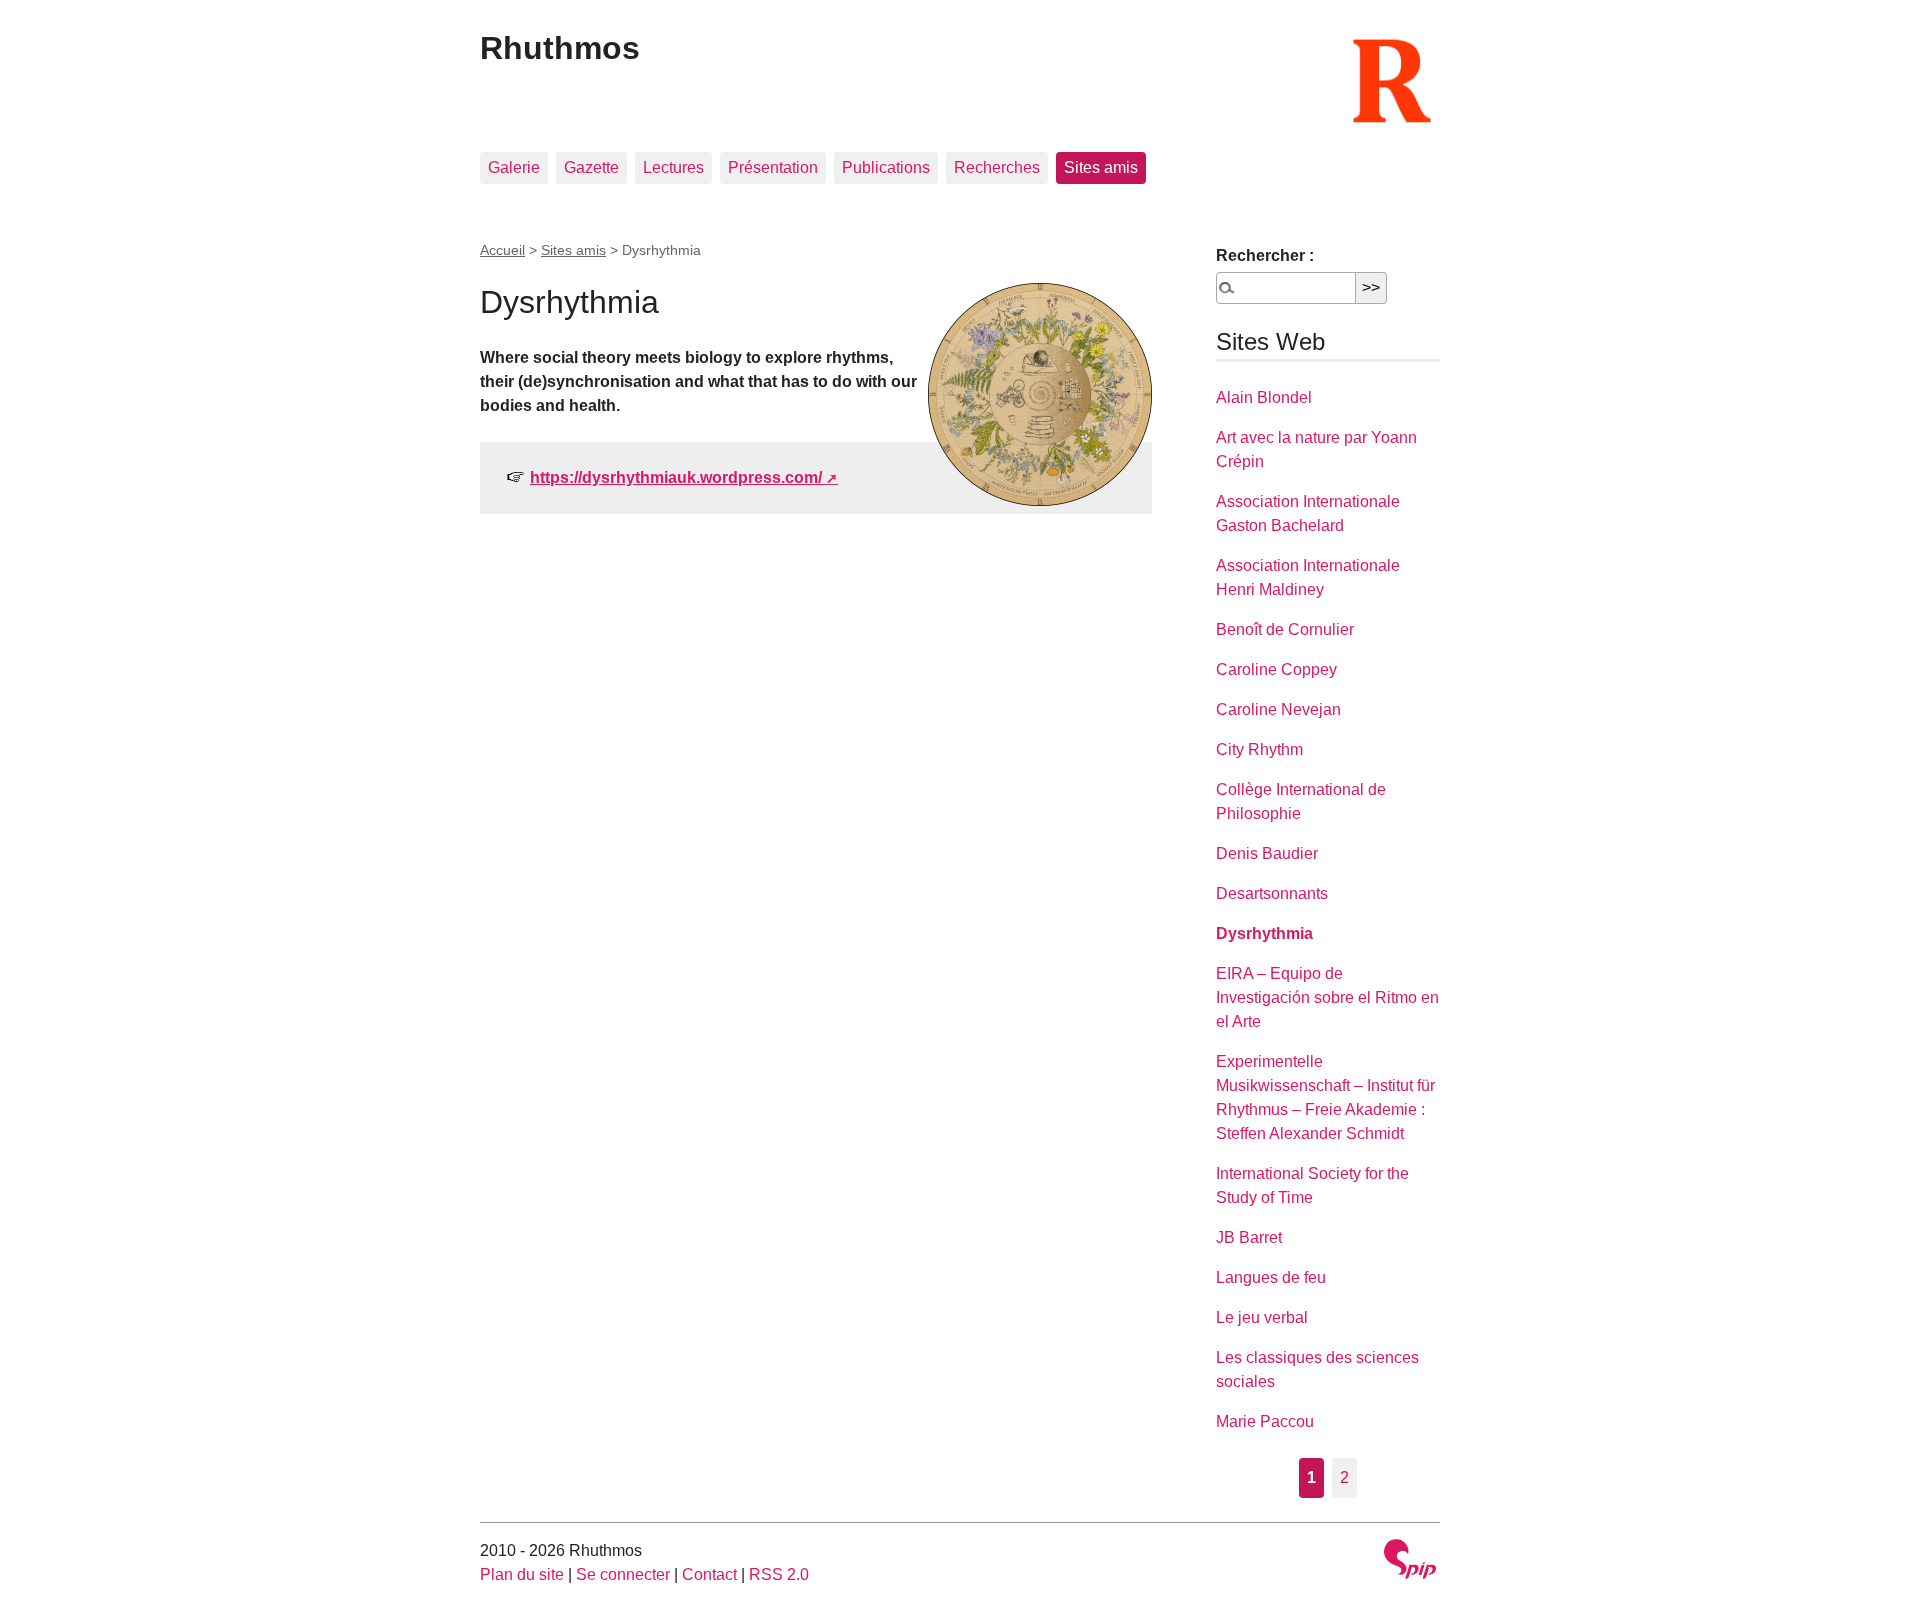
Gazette (591, 167)
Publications (886, 167)
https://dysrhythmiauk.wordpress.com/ (676, 477)
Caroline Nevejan (1278, 709)
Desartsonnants (1272, 893)
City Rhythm (1259, 749)
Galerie (514, 167)
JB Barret (1249, 1237)
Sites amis (1101, 167)
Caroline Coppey (1276, 669)
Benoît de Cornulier (1285, 629)
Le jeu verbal (1262, 1317)
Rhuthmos (560, 48)
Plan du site (522, 1574)
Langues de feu (1271, 1277)
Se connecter (623, 1574)
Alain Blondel (1264, 397)
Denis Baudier (1267, 853)
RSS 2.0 (779, 1574)
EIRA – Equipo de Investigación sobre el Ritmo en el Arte (1327, 997)
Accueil (502, 250)
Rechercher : (1265, 255)
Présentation (773, 167)
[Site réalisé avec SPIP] (1410, 1561)
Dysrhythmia (1264, 933)
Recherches (997, 167)
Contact (709, 1574)
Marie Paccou (1265, 1421)
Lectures (673, 167)
